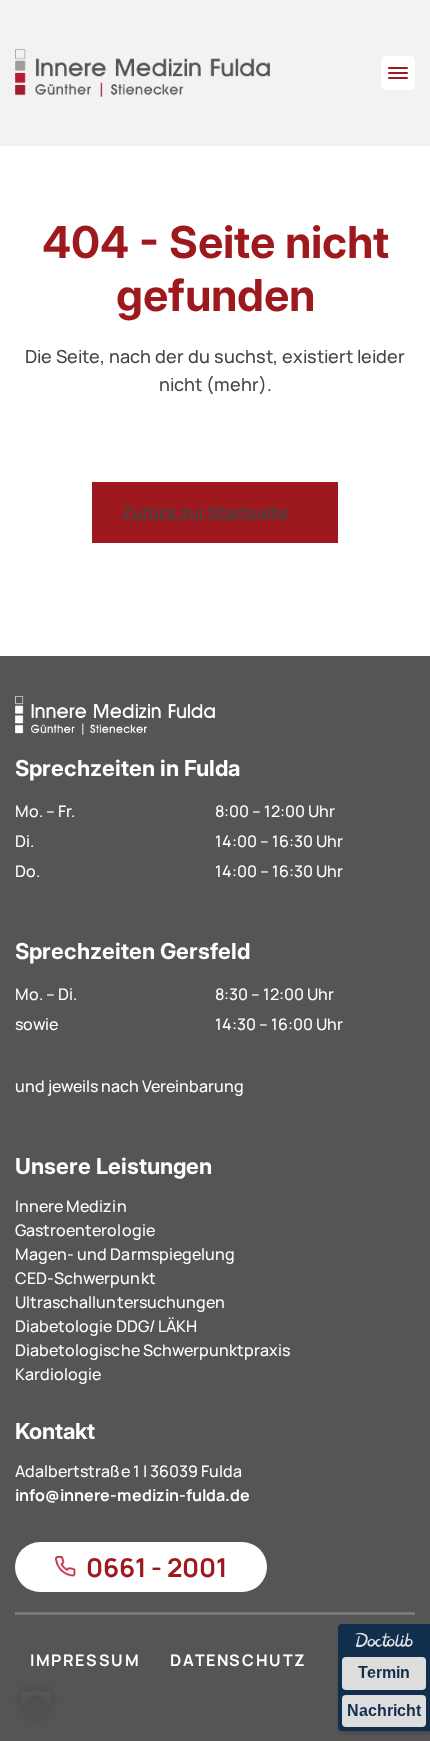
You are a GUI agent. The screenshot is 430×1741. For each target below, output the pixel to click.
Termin (384, 1672)
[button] (36, 1705)
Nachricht (384, 1710)
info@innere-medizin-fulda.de (132, 1495)
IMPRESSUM (85, 1660)
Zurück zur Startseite (205, 512)
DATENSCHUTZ (238, 1660)
